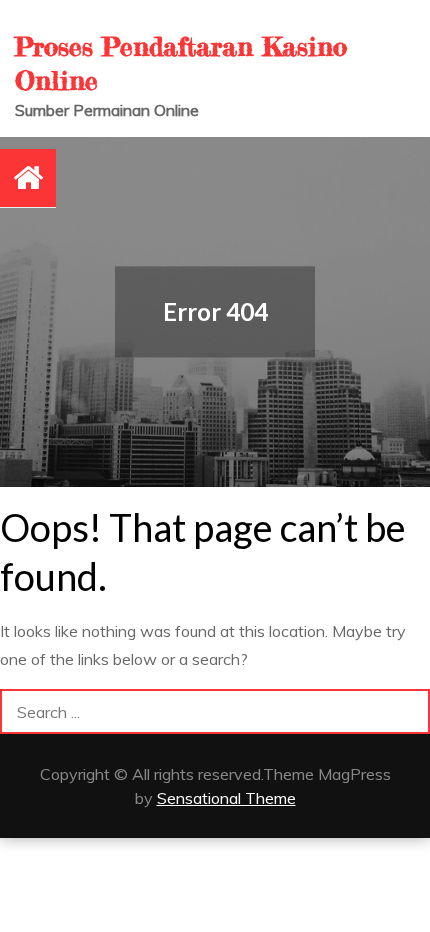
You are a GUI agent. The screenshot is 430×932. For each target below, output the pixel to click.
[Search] (407, 711)
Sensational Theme (226, 798)
